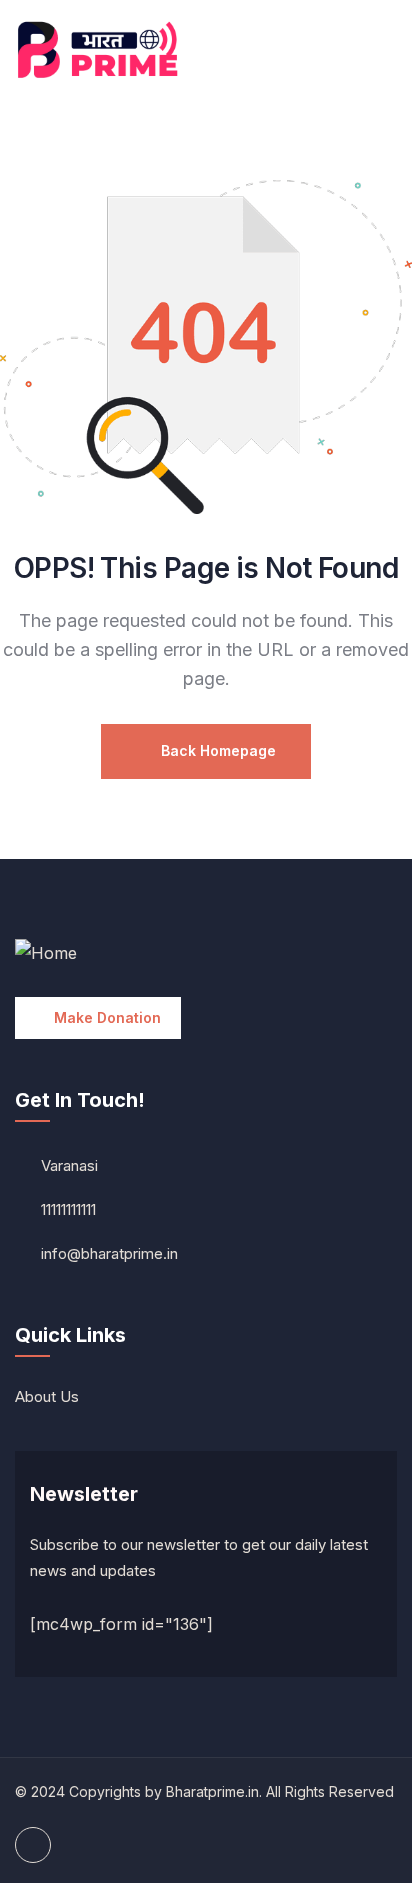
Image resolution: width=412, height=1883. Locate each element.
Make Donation (107, 1017)
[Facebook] (33, 1845)
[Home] (103, 50)
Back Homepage (216, 750)
